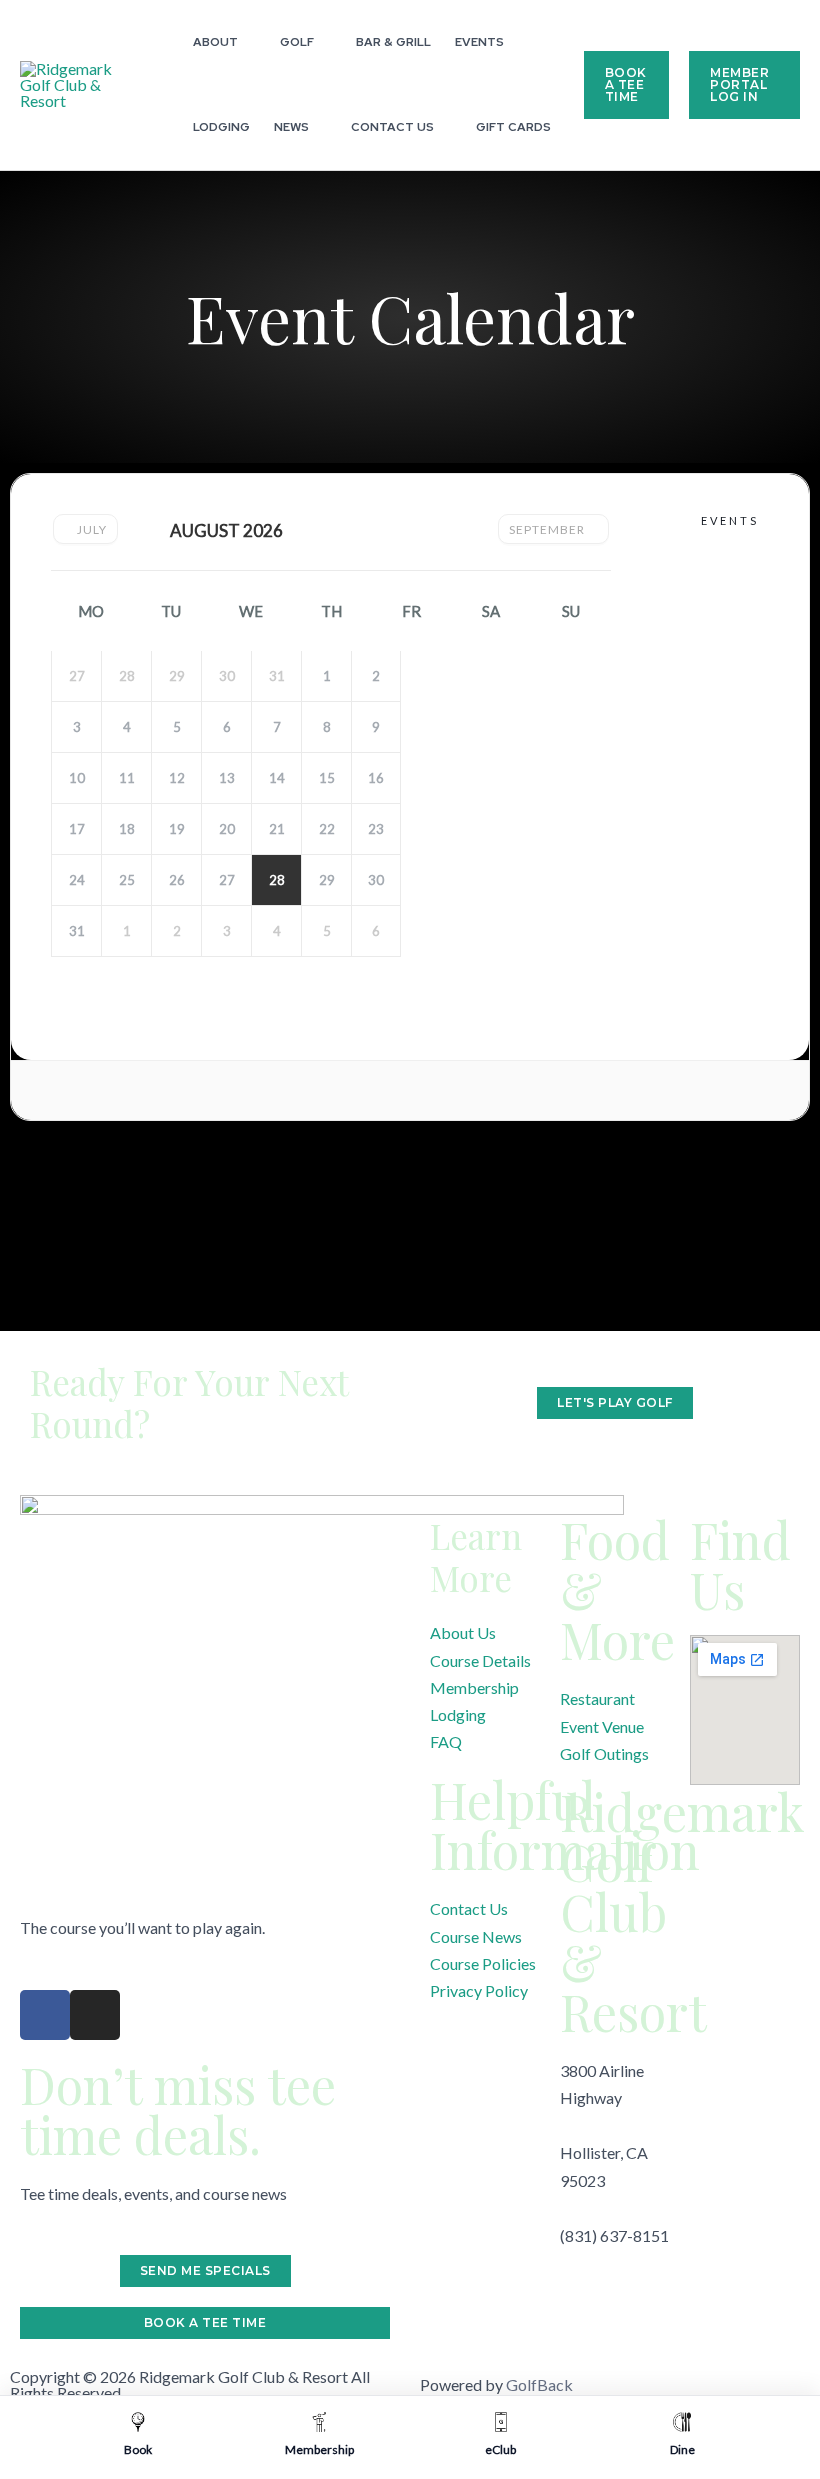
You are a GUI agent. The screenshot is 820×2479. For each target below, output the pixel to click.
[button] (247, 42)
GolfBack (539, 2384)
